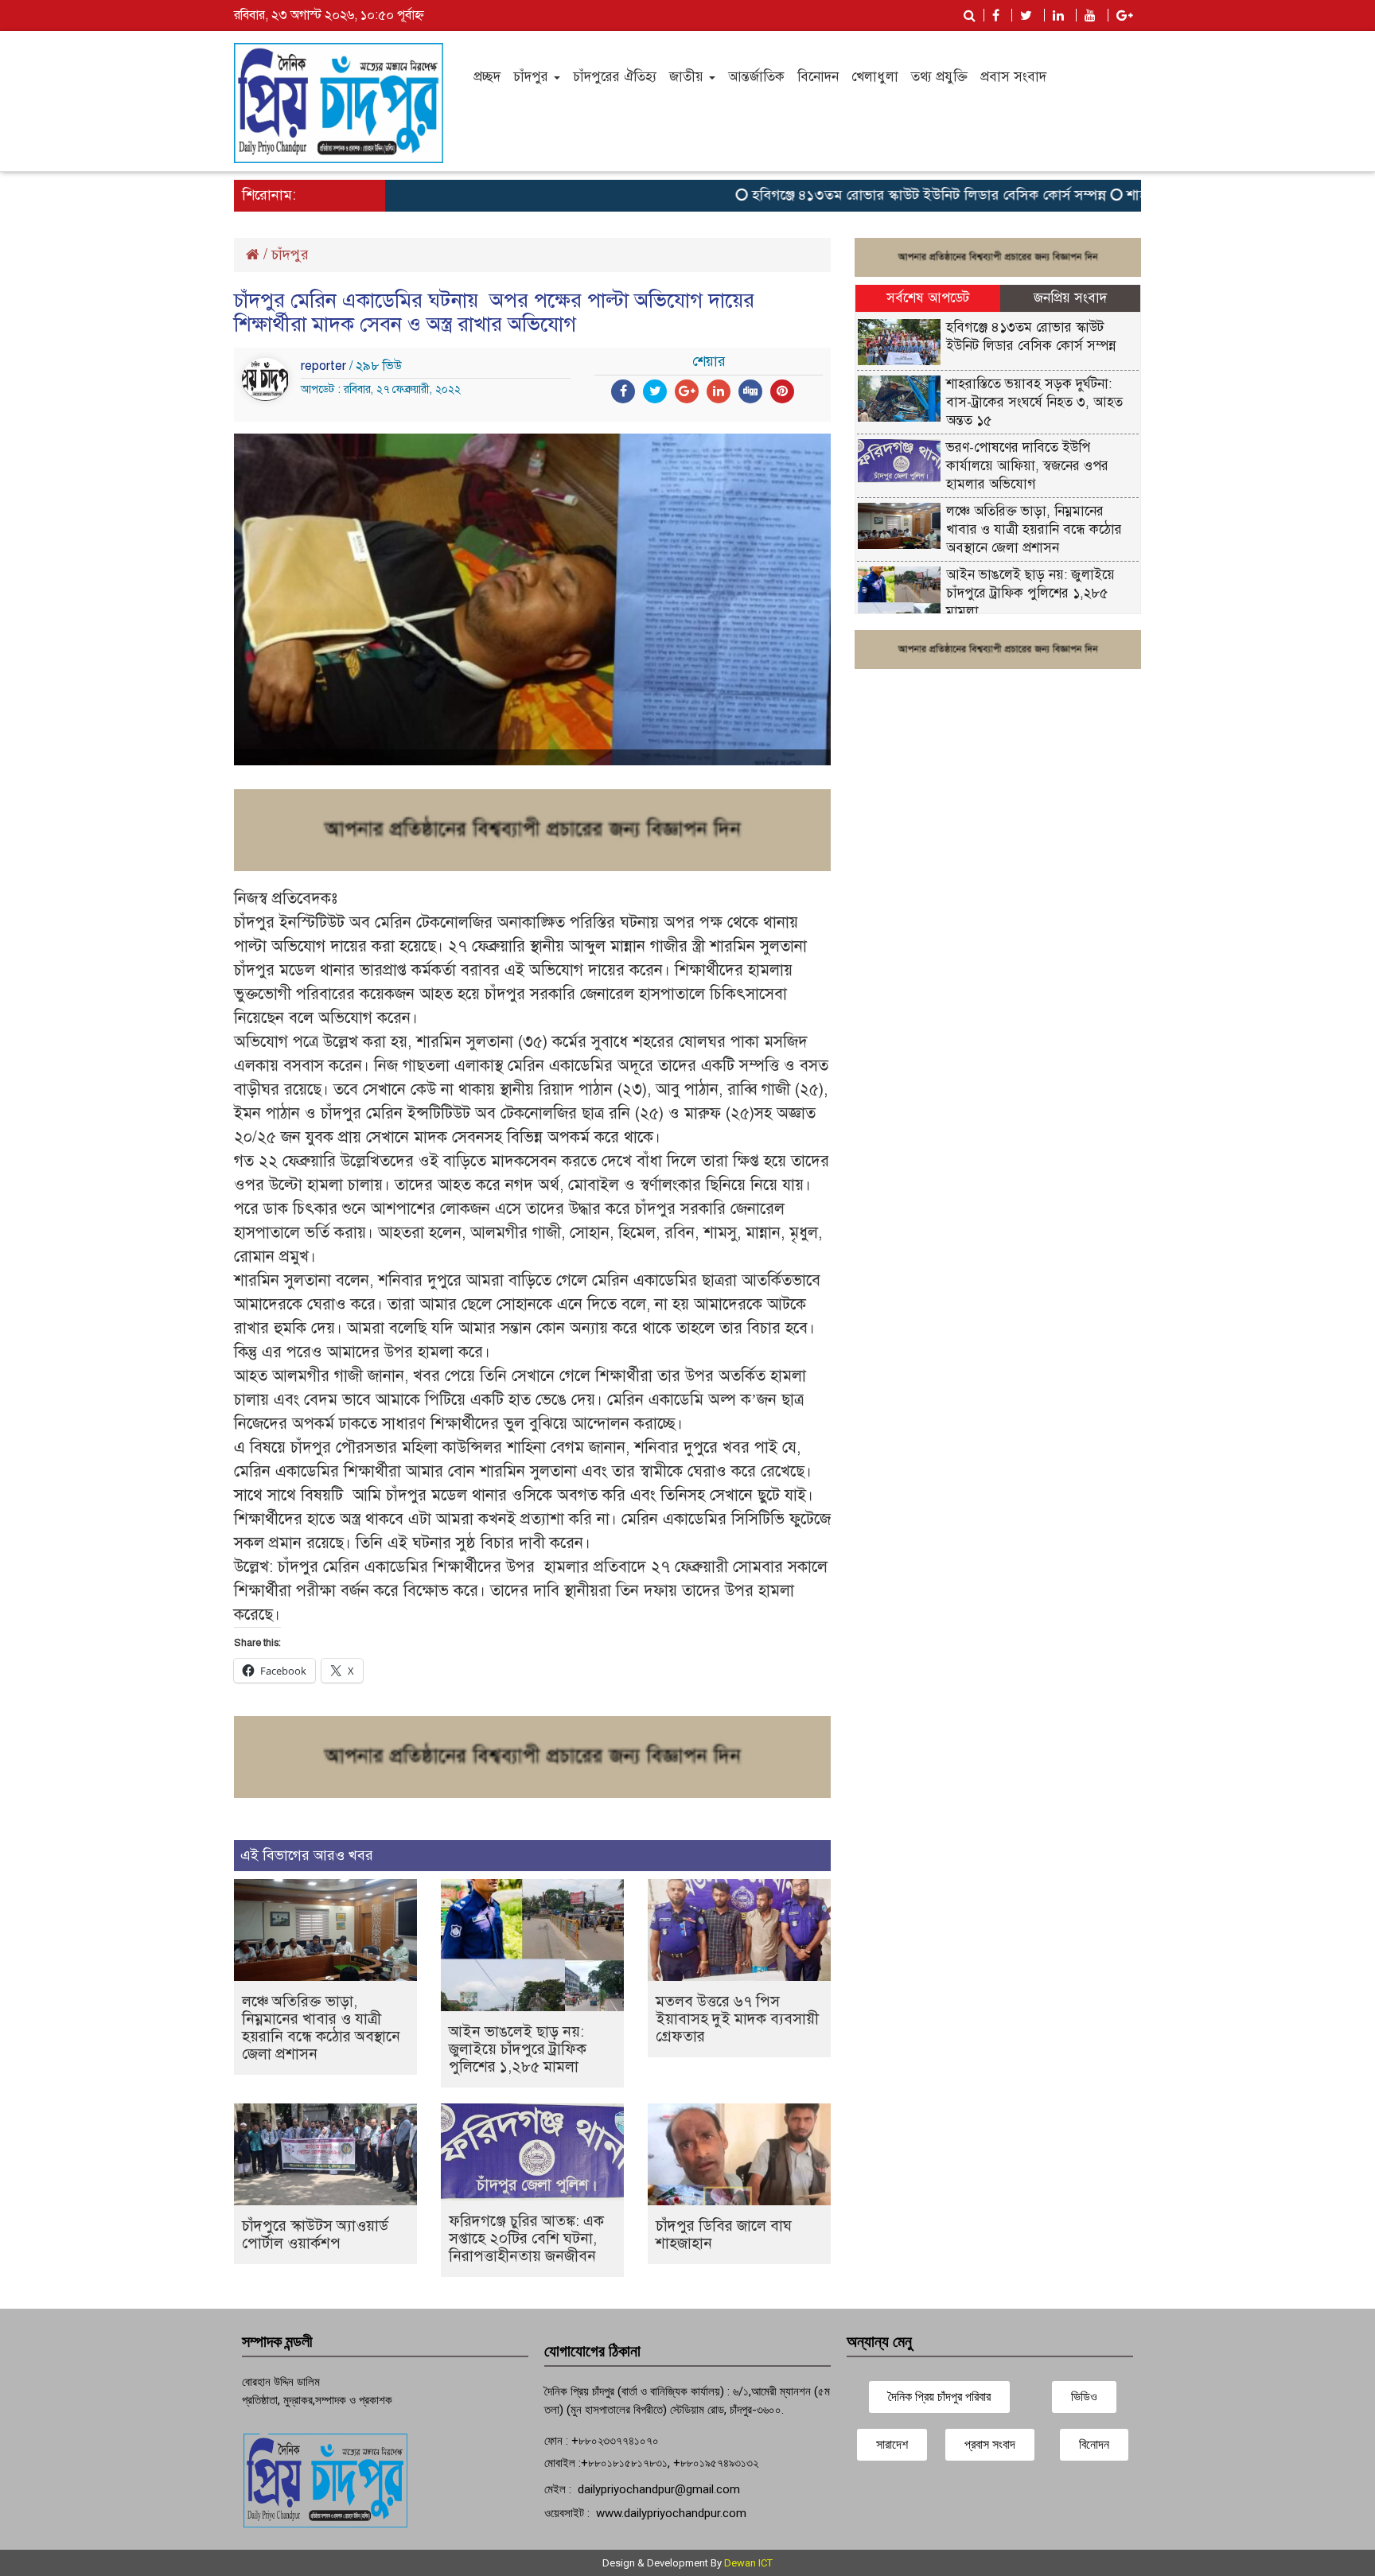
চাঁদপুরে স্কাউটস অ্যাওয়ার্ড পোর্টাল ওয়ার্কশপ (315, 2234)
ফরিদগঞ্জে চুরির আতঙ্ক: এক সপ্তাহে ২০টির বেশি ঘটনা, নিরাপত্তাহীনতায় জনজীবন (526, 2238)
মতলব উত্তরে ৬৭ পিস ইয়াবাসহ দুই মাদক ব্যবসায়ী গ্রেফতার (737, 2019)
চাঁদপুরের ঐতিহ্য (615, 77)
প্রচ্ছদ (487, 77)
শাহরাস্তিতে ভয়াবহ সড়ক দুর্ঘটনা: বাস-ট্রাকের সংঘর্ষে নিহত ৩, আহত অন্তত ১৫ (1034, 402)
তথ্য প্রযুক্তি (939, 77)
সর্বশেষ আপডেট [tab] (928, 298)
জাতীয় (688, 77)
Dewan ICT (748, 2563)
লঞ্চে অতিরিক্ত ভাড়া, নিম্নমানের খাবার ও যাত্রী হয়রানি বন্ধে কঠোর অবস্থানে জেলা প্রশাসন (321, 2027)
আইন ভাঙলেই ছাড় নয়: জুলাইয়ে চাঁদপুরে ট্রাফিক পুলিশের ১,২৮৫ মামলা (518, 2049)
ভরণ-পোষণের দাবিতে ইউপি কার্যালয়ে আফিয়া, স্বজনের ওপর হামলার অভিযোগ (1027, 466)
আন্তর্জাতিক (756, 77)
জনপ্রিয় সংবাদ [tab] (1070, 298)
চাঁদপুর (533, 77)
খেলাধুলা (875, 77)
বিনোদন (818, 77)
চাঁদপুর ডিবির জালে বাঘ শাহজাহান (724, 2234)
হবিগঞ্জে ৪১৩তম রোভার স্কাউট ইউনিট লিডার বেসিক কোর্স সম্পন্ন (885, 195)
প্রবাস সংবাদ (1013, 77)
